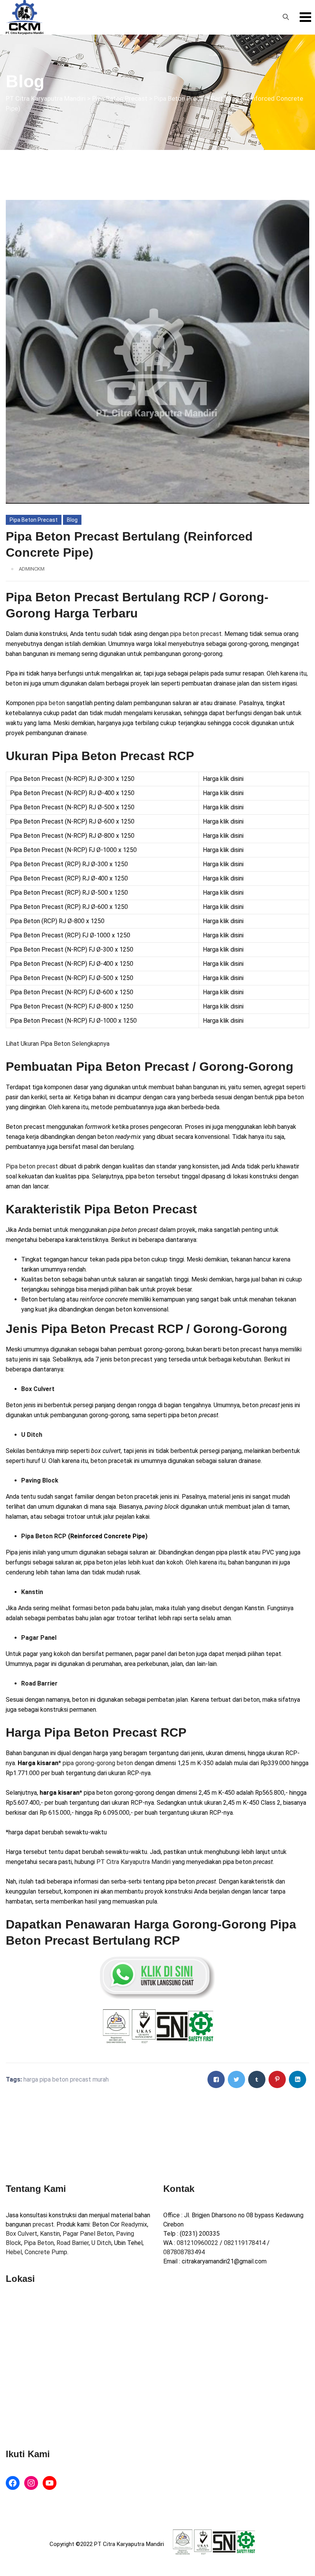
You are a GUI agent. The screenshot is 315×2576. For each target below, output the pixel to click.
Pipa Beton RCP (44, 1536)
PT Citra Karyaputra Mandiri (133, 1862)
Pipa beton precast (32, 1166)
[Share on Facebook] (216, 2079)
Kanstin (50, 2234)
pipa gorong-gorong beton (98, 1763)
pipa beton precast (196, 634)
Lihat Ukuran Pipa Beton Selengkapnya (58, 1044)
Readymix (134, 2224)
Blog (72, 520)
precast (43, 2224)
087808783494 (184, 2252)
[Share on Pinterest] (277, 2079)
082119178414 (245, 2243)
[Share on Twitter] (236, 2079)
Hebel (14, 2252)
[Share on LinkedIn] (298, 2079)
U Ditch (101, 2243)
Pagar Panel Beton (88, 2234)
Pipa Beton (39, 2243)
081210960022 (197, 2243)
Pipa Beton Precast (34, 520)
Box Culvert (22, 2234)
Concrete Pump (46, 2252)
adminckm (32, 569)
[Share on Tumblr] (257, 2079)
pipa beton (51, 703)
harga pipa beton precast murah (66, 2079)
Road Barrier (73, 2243)
